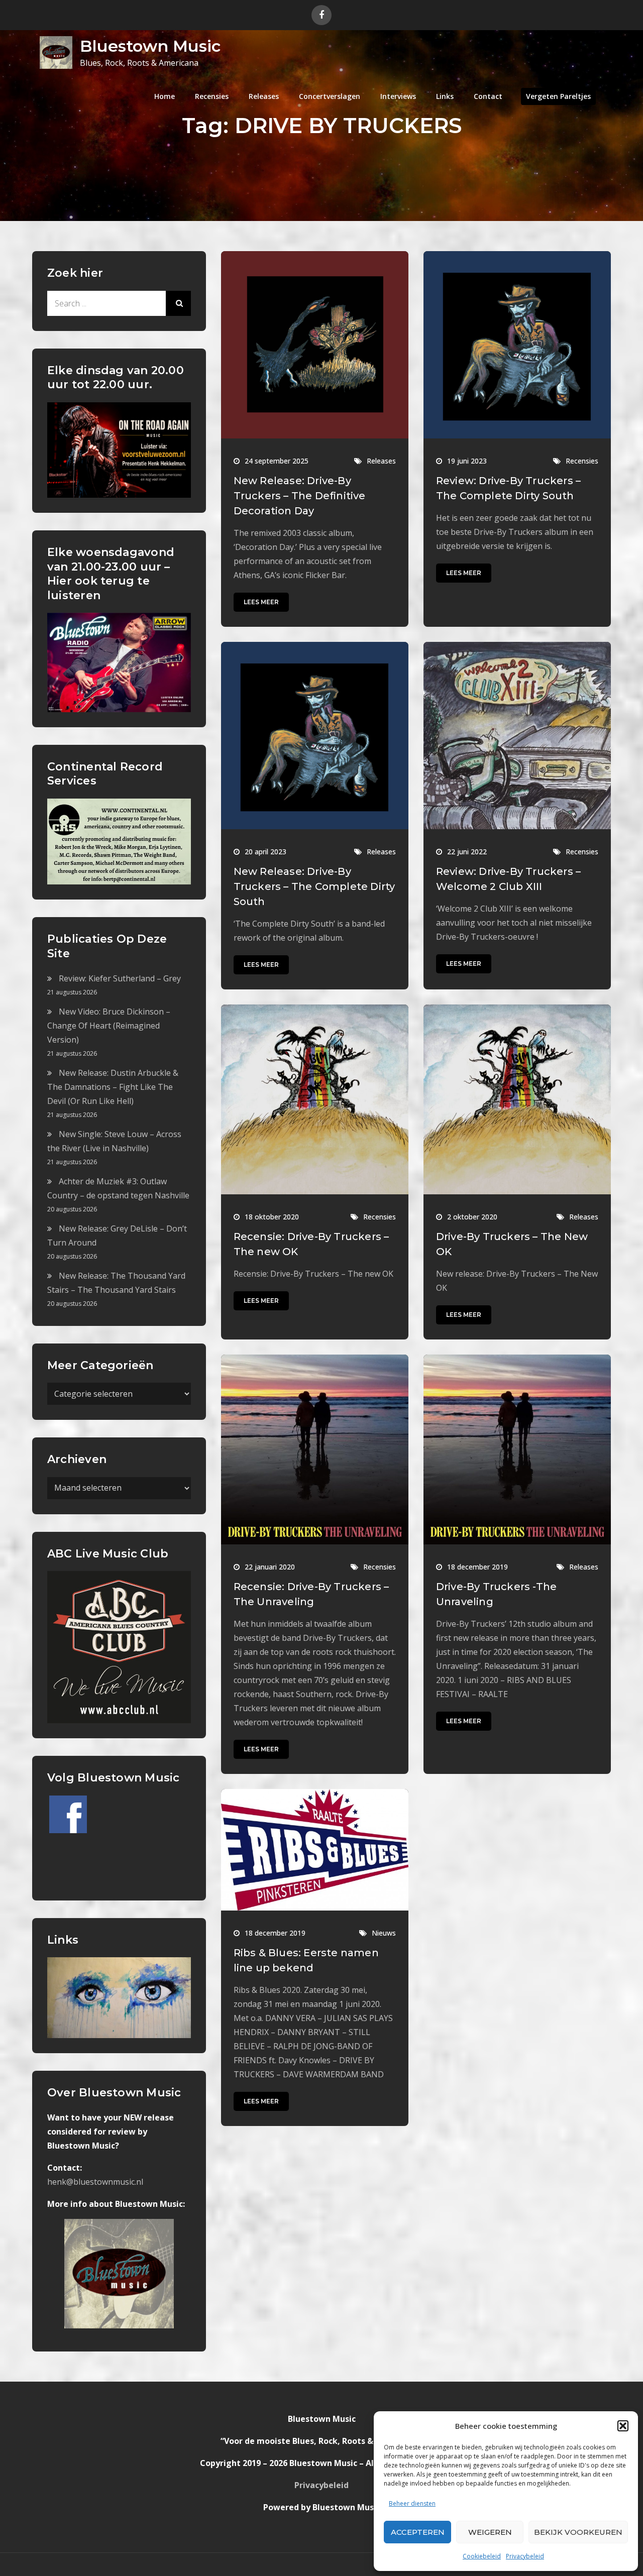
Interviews (398, 96)
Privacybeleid (525, 2556)
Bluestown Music (150, 46)
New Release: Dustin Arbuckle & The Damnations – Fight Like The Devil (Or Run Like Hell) (113, 1087)
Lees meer (261, 602)
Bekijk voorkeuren (578, 2532)
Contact (488, 96)
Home (165, 96)
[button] (623, 2426)
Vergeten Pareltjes (558, 96)
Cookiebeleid (482, 2556)
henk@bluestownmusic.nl (95, 2182)
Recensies (212, 96)
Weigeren (490, 2532)
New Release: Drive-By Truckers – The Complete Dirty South (314, 886)
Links (445, 96)
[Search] (178, 303)
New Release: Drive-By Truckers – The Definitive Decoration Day (300, 496)
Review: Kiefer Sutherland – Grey (120, 978)
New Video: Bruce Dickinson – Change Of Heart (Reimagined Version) (109, 1026)
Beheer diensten (412, 2503)
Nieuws (384, 1933)
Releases (264, 96)
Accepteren (418, 2532)
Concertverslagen (330, 96)
